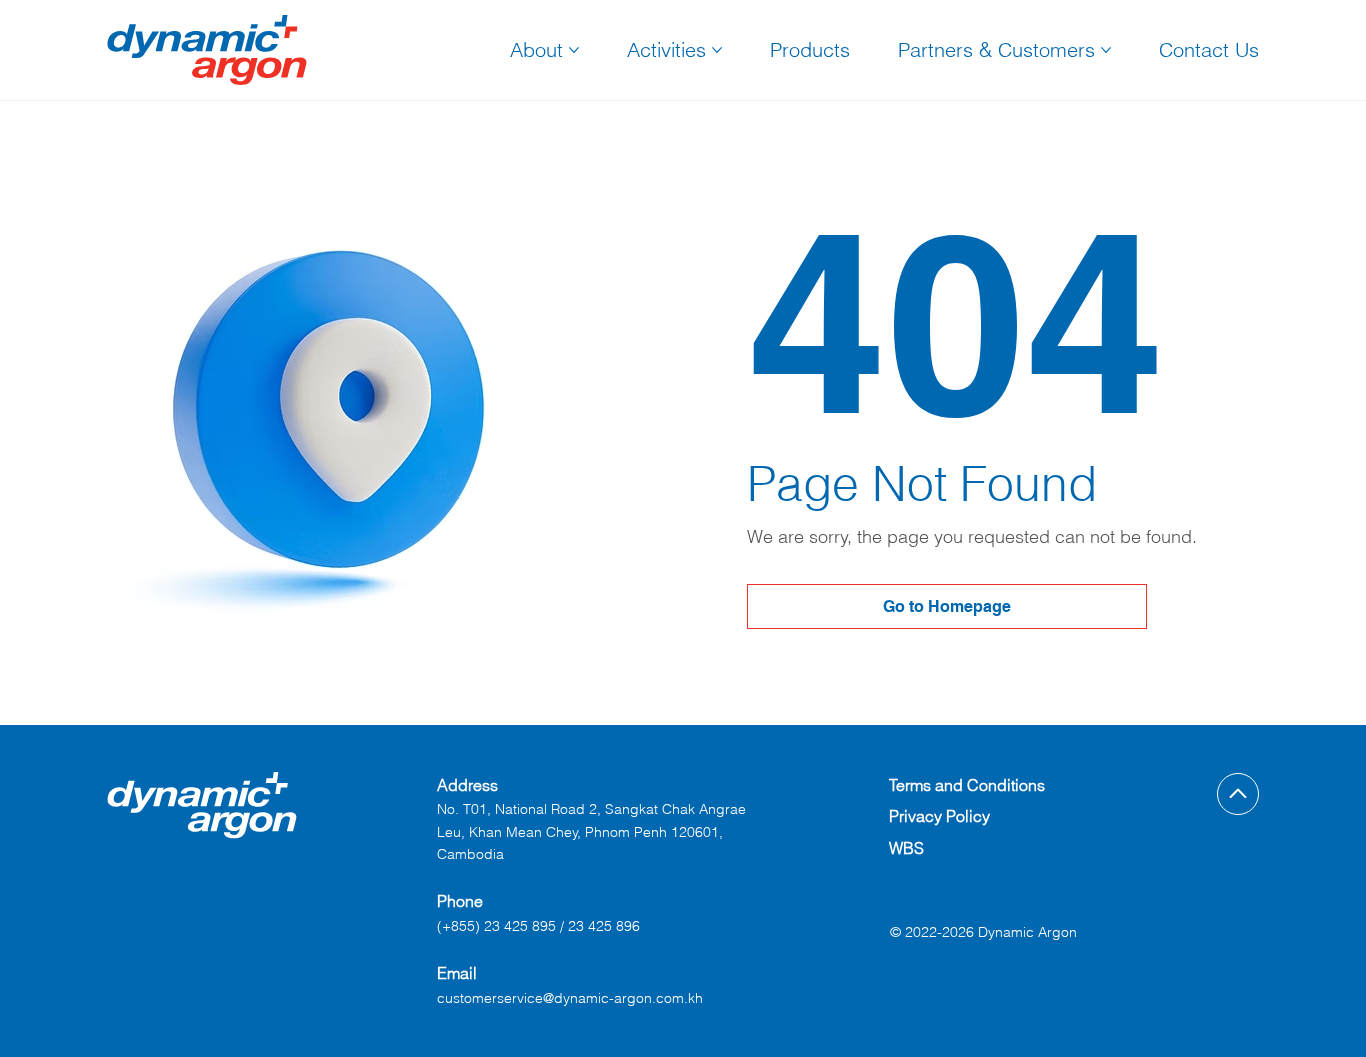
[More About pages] (574, 50)
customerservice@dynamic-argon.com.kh (570, 998)
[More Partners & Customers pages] (1106, 50)
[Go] (1238, 794)
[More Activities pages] (717, 50)
